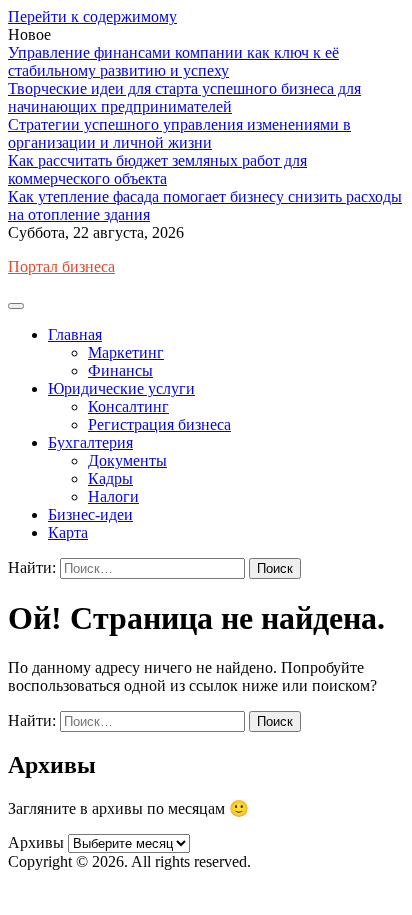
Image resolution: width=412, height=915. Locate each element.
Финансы (120, 370)
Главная (75, 334)
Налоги (113, 496)
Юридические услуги (121, 388)
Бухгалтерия (90, 442)
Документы (127, 460)
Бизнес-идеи (90, 514)
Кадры (110, 478)
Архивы (36, 842)
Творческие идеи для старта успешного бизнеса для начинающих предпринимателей (184, 97)
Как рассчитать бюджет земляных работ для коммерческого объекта (157, 169)
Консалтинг (128, 406)
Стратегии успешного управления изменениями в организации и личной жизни (179, 133)
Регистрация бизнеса (159, 424)
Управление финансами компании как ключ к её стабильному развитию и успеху (173, 61)
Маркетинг (126, 352)
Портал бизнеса (61, 266)
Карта (68, 532)
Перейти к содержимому (92, 16)
